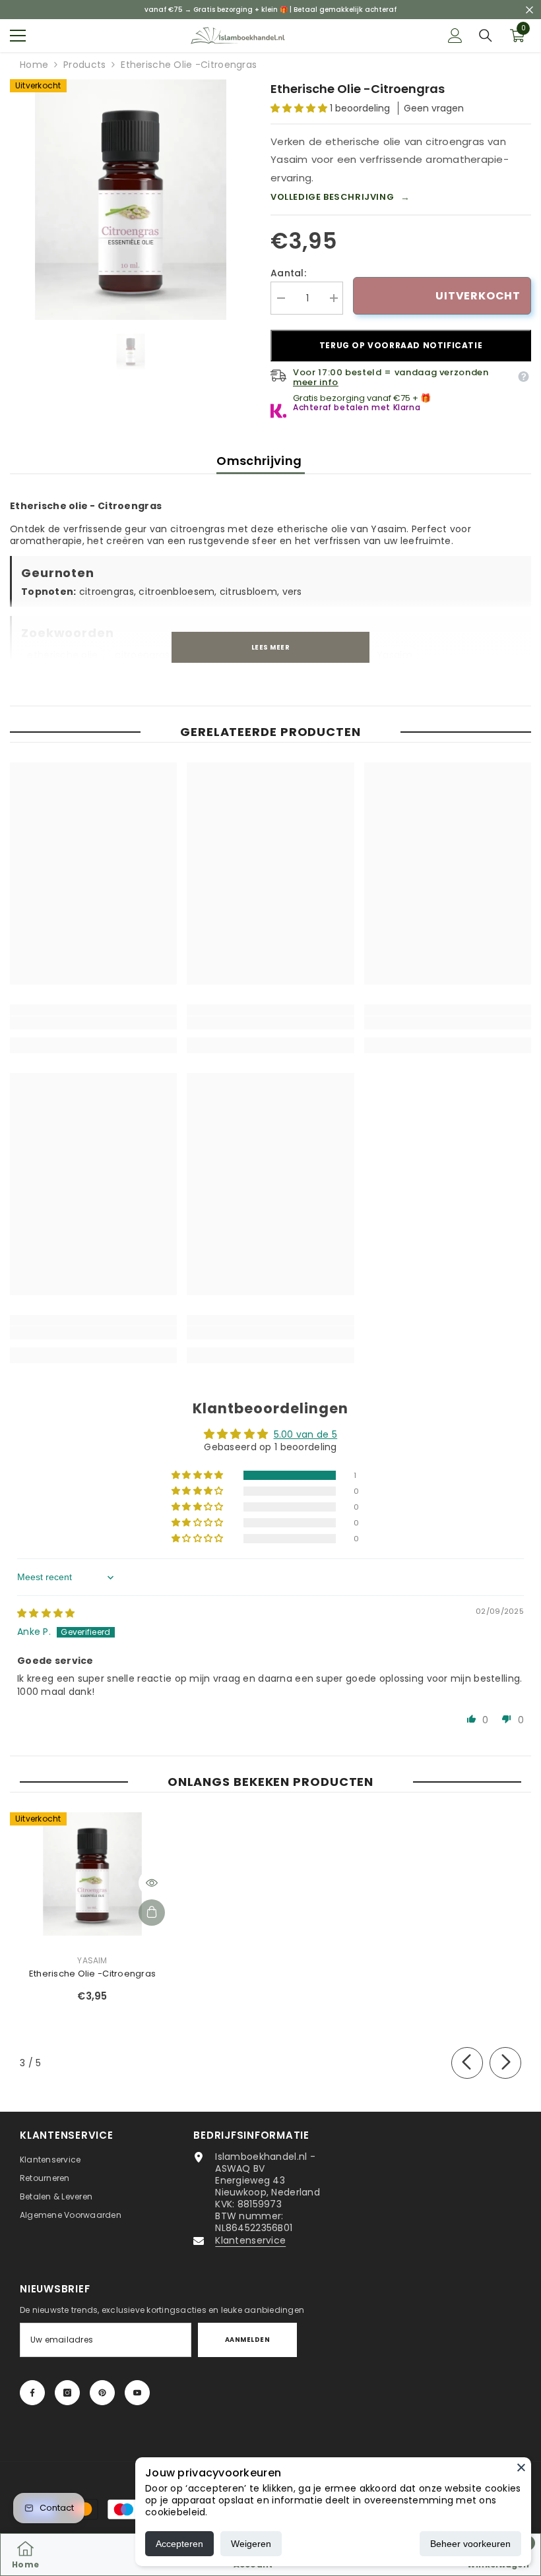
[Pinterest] (102, 2393)
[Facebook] (32, 2393)
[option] (130, 199)
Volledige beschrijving (340, 197)
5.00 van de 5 (306, 1434)
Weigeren (251, 2544)
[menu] (18, 36)
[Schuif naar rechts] (505, 2063)
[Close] (521, 2467)
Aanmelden (247, 2340)
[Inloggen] (455, 36)
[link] (93, 1023)
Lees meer (270, 647)
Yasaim (92, 1960)
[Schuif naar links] (467, 2063)
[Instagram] (67, 2393)
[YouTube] (137, 2393)
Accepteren (179, 2544)
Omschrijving (261, 461)
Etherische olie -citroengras (92, 1974)
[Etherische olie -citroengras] (92, 1874)
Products (84, 65)
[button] (300, 108)
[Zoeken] (486, 36)
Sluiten (529, 10)
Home (34, 65)
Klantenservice (250, 2240)
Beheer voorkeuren (470, 2544)
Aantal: (288, 273)
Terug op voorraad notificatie (401, 345)
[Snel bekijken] (152, 1883)
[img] (46, 1613)
